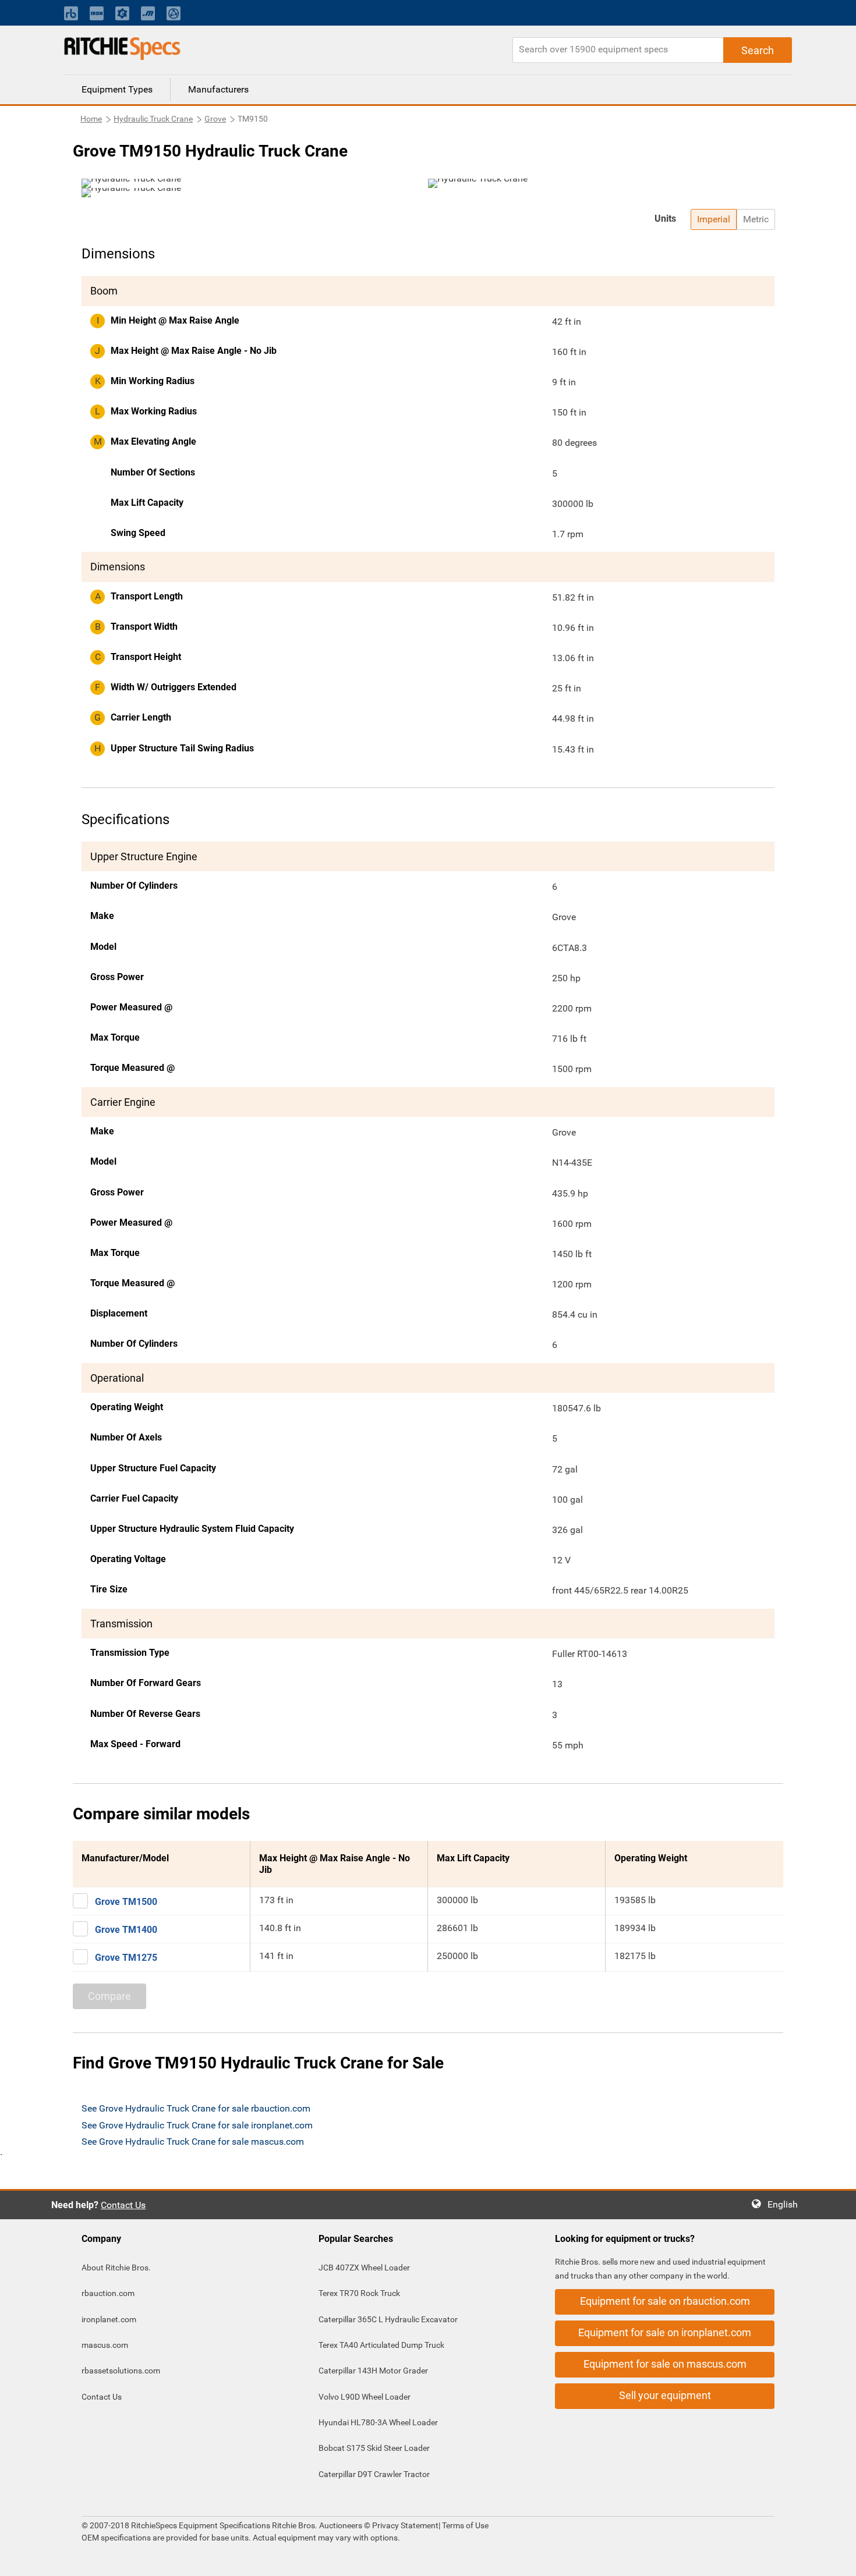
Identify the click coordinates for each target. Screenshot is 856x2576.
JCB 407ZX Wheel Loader (364, 2268)
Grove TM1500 (126, 1902)
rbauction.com (108, 2293)
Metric (756, 219)
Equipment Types (117, 89)
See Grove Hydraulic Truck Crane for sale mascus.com (193, 2142)
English (786, 2204)
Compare (109, 1996)
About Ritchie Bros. (116, 2268)
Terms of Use (464, 2525)
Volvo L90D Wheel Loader (365, 2397)
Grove (215, 119)
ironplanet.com (109, 2319)
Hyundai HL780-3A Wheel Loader (378, 2422)
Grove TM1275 (126, 1958)
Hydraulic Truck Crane (153, 119)
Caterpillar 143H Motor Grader (373, 2371)
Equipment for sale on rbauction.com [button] (665, 2301)
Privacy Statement (405, 2525)
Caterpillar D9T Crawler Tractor (374, 2474)
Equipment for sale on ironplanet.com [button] (665, 2332)
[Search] (758, 50)
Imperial (714, 219)
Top (835, 2559)
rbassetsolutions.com (121, 2371)
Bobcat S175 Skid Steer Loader (374, 2448)
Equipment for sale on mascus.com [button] (665, 2364)
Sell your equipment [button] (665, 2395)
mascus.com (105, 2345)
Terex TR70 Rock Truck (359, 2293)
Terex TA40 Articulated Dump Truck (381, 2345)
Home (91, 119)
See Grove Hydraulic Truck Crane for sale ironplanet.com (197, 2125)
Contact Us (123, 2205)
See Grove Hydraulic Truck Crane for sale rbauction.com (196, 2108)
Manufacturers (218, 89)
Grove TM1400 (126, 1930)
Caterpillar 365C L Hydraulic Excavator (388, 2319)
